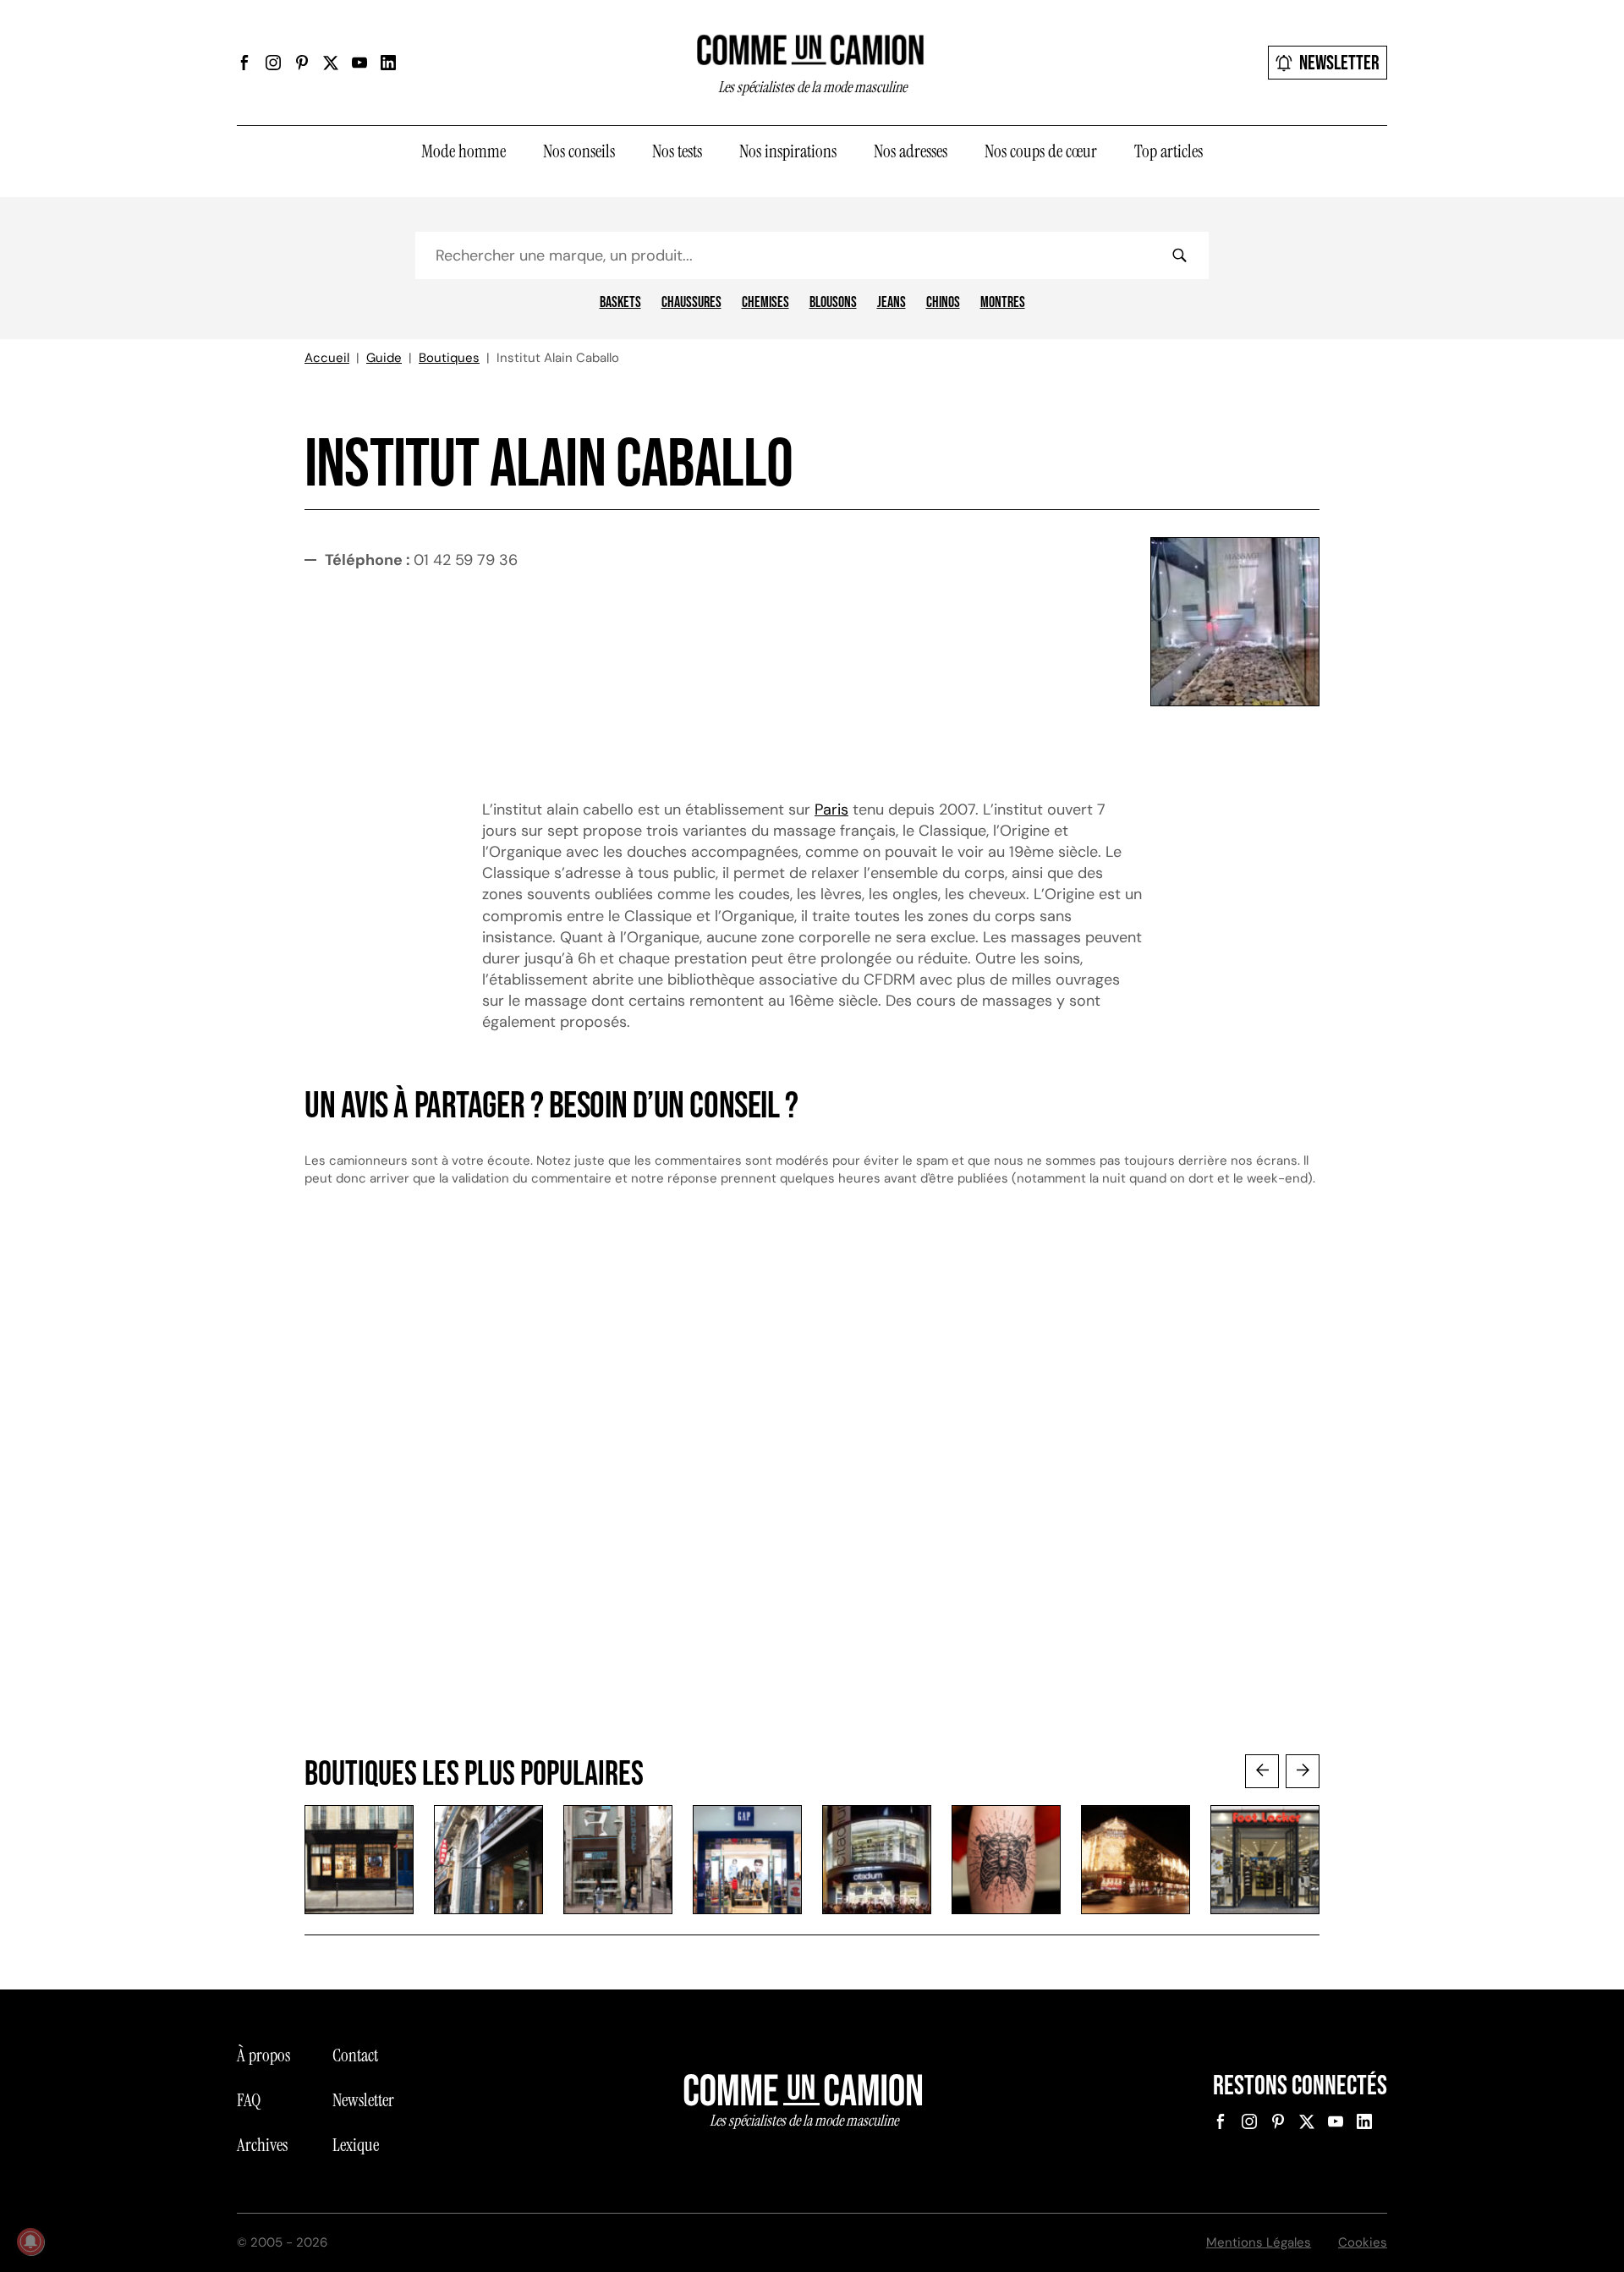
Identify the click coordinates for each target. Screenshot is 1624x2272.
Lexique (356, 2145)
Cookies (1363, 2242)
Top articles (1169, 151)
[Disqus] (812, 1487)
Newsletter (1339, 63)
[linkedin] (388, 63)
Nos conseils (579, 151)
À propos (263, 2055)
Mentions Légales (1259, 2242)
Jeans (892, 303)
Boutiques (449, 358)
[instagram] (273, 63)
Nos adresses (911, 151)
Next (1303, 1771)
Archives (262, 2145)
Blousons (833, 303)
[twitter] (331, 63)
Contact (355, 2055)
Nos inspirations (788, 151)
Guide (384, 358)
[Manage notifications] (30, 2242)
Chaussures (691, 303)
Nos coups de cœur (1041, 151)
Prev (1262, 1771)
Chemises (765, 303)
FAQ (249, 2100)
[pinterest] (302, 63)
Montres (1003, 303)
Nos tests (677, 151)
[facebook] (244, 63)
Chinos (943, 303)
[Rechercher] (1179, 255)
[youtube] (359, 63)
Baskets (620, 303)
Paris (831, 809)
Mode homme (464, 151)
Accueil (327, 358)
